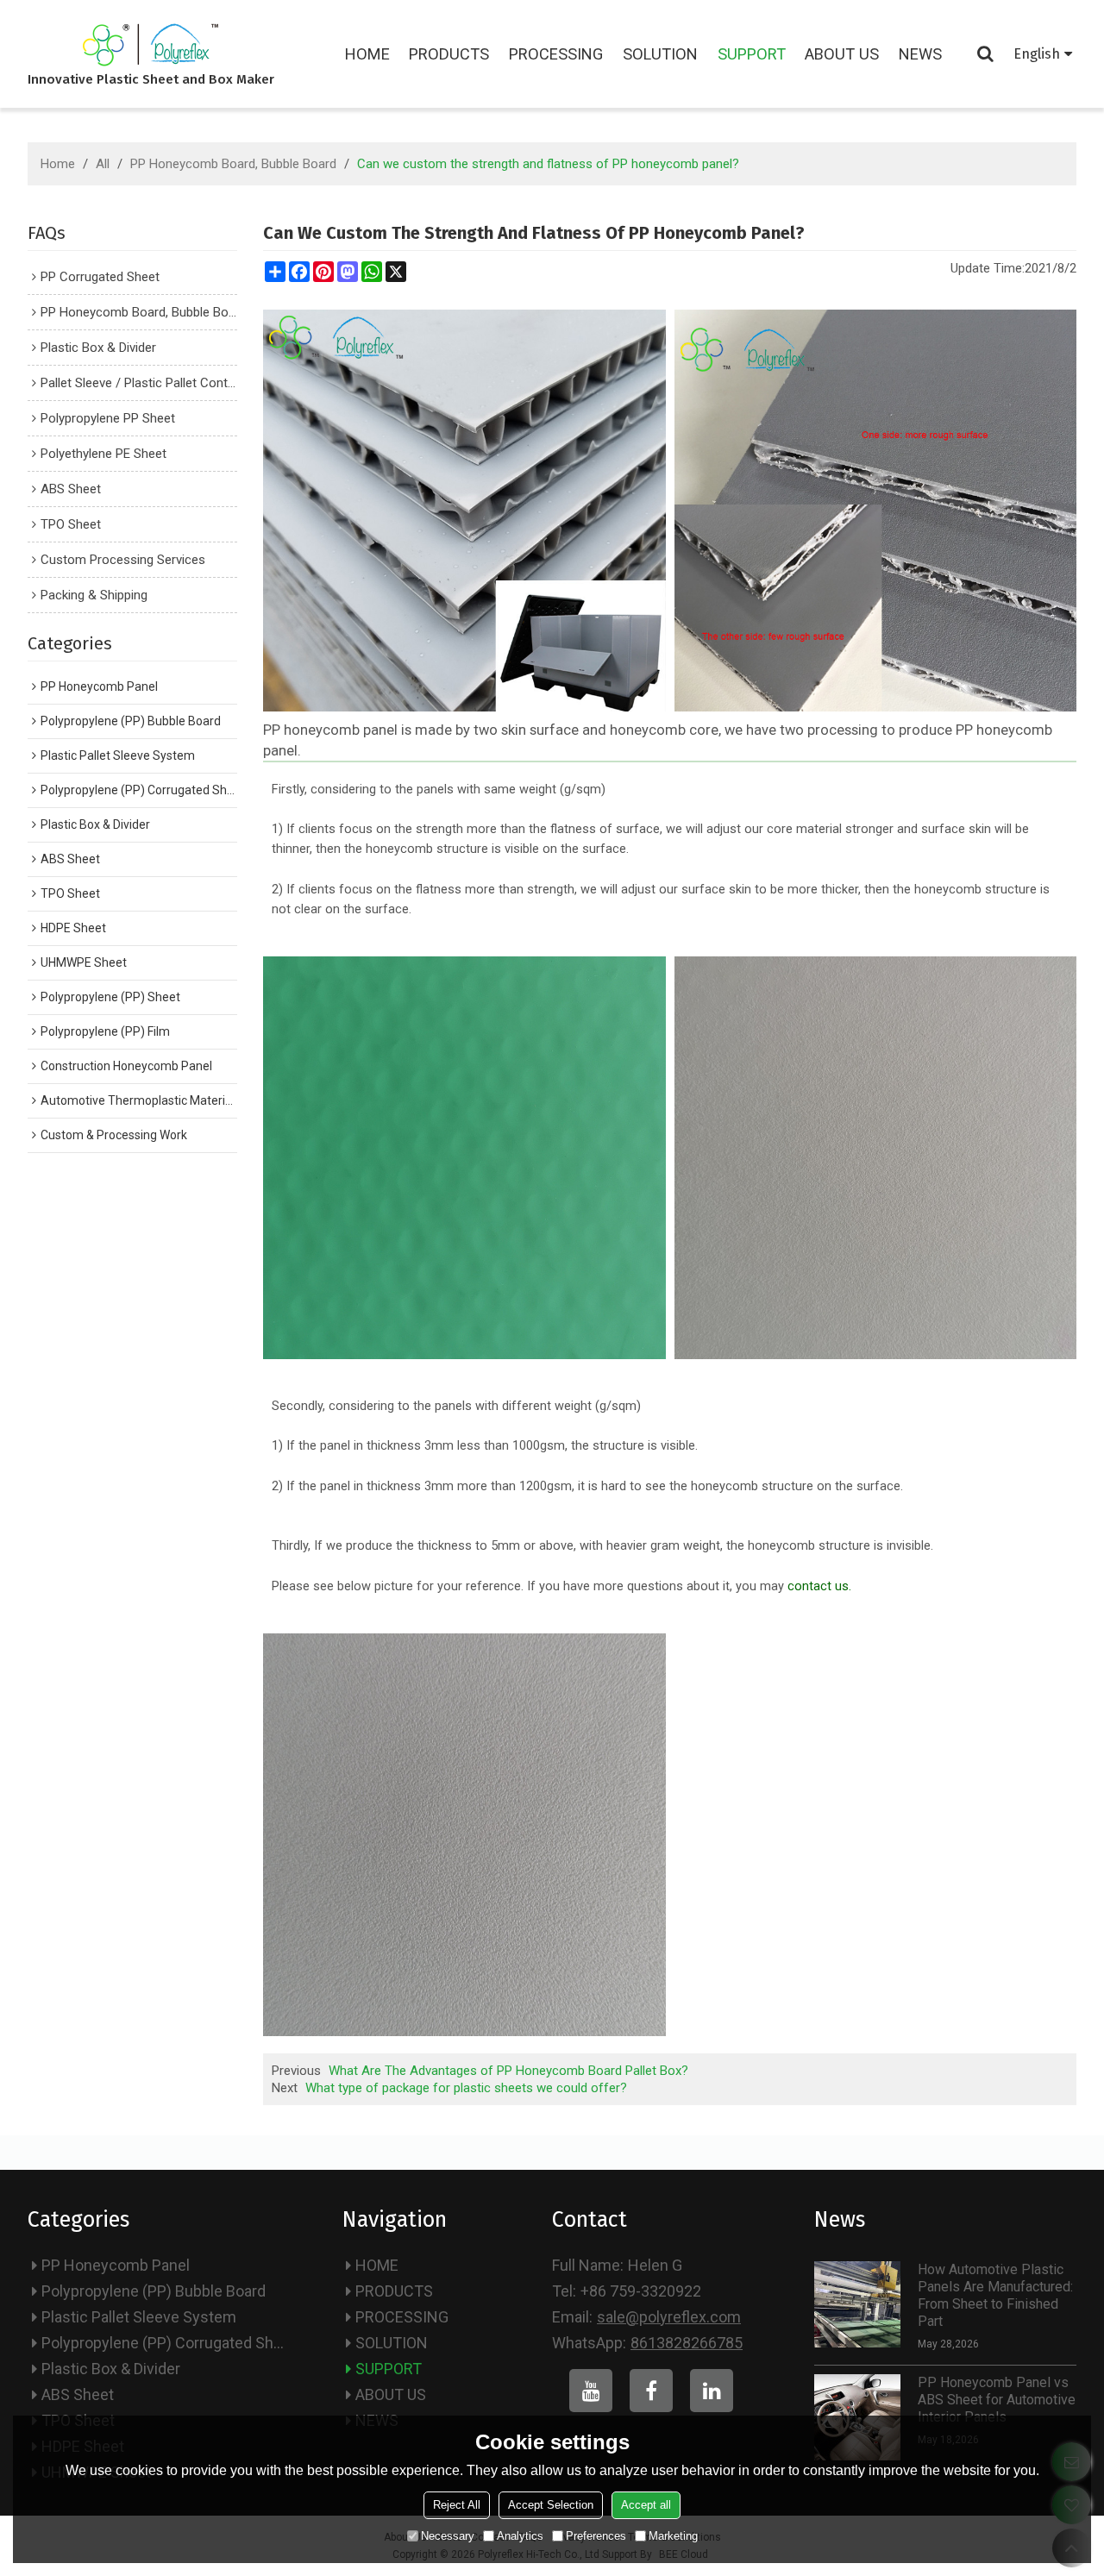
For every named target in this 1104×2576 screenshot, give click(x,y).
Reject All (457, 2505)
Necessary (448, 2536)
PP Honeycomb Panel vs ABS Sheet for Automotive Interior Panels (997, 2400)
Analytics (520, 2536)
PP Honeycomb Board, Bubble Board (233, 164)
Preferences (596, 2536)
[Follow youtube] (591, 2391)
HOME (367, 54)
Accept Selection (551, 2505)
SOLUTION (660, 54)
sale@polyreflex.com (669, 2317)
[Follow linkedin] (712, 2391)
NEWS (920, 54)
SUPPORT (752, 54)
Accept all (646, 2505)
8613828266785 (687, 2343)
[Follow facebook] (651, 2391)
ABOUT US (842, 54)
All (103, 164)
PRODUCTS (449, 54)
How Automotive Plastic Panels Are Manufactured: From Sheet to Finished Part (995, 2295)
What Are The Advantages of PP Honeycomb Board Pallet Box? (508, 2071)
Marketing (673, 2536)
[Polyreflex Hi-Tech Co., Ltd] (151, 45)
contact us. (819, 1586)
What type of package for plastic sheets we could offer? (466, 2088)
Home (58, 164)
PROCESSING (556, 54)
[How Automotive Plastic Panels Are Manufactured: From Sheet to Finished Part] (857, 2304)
